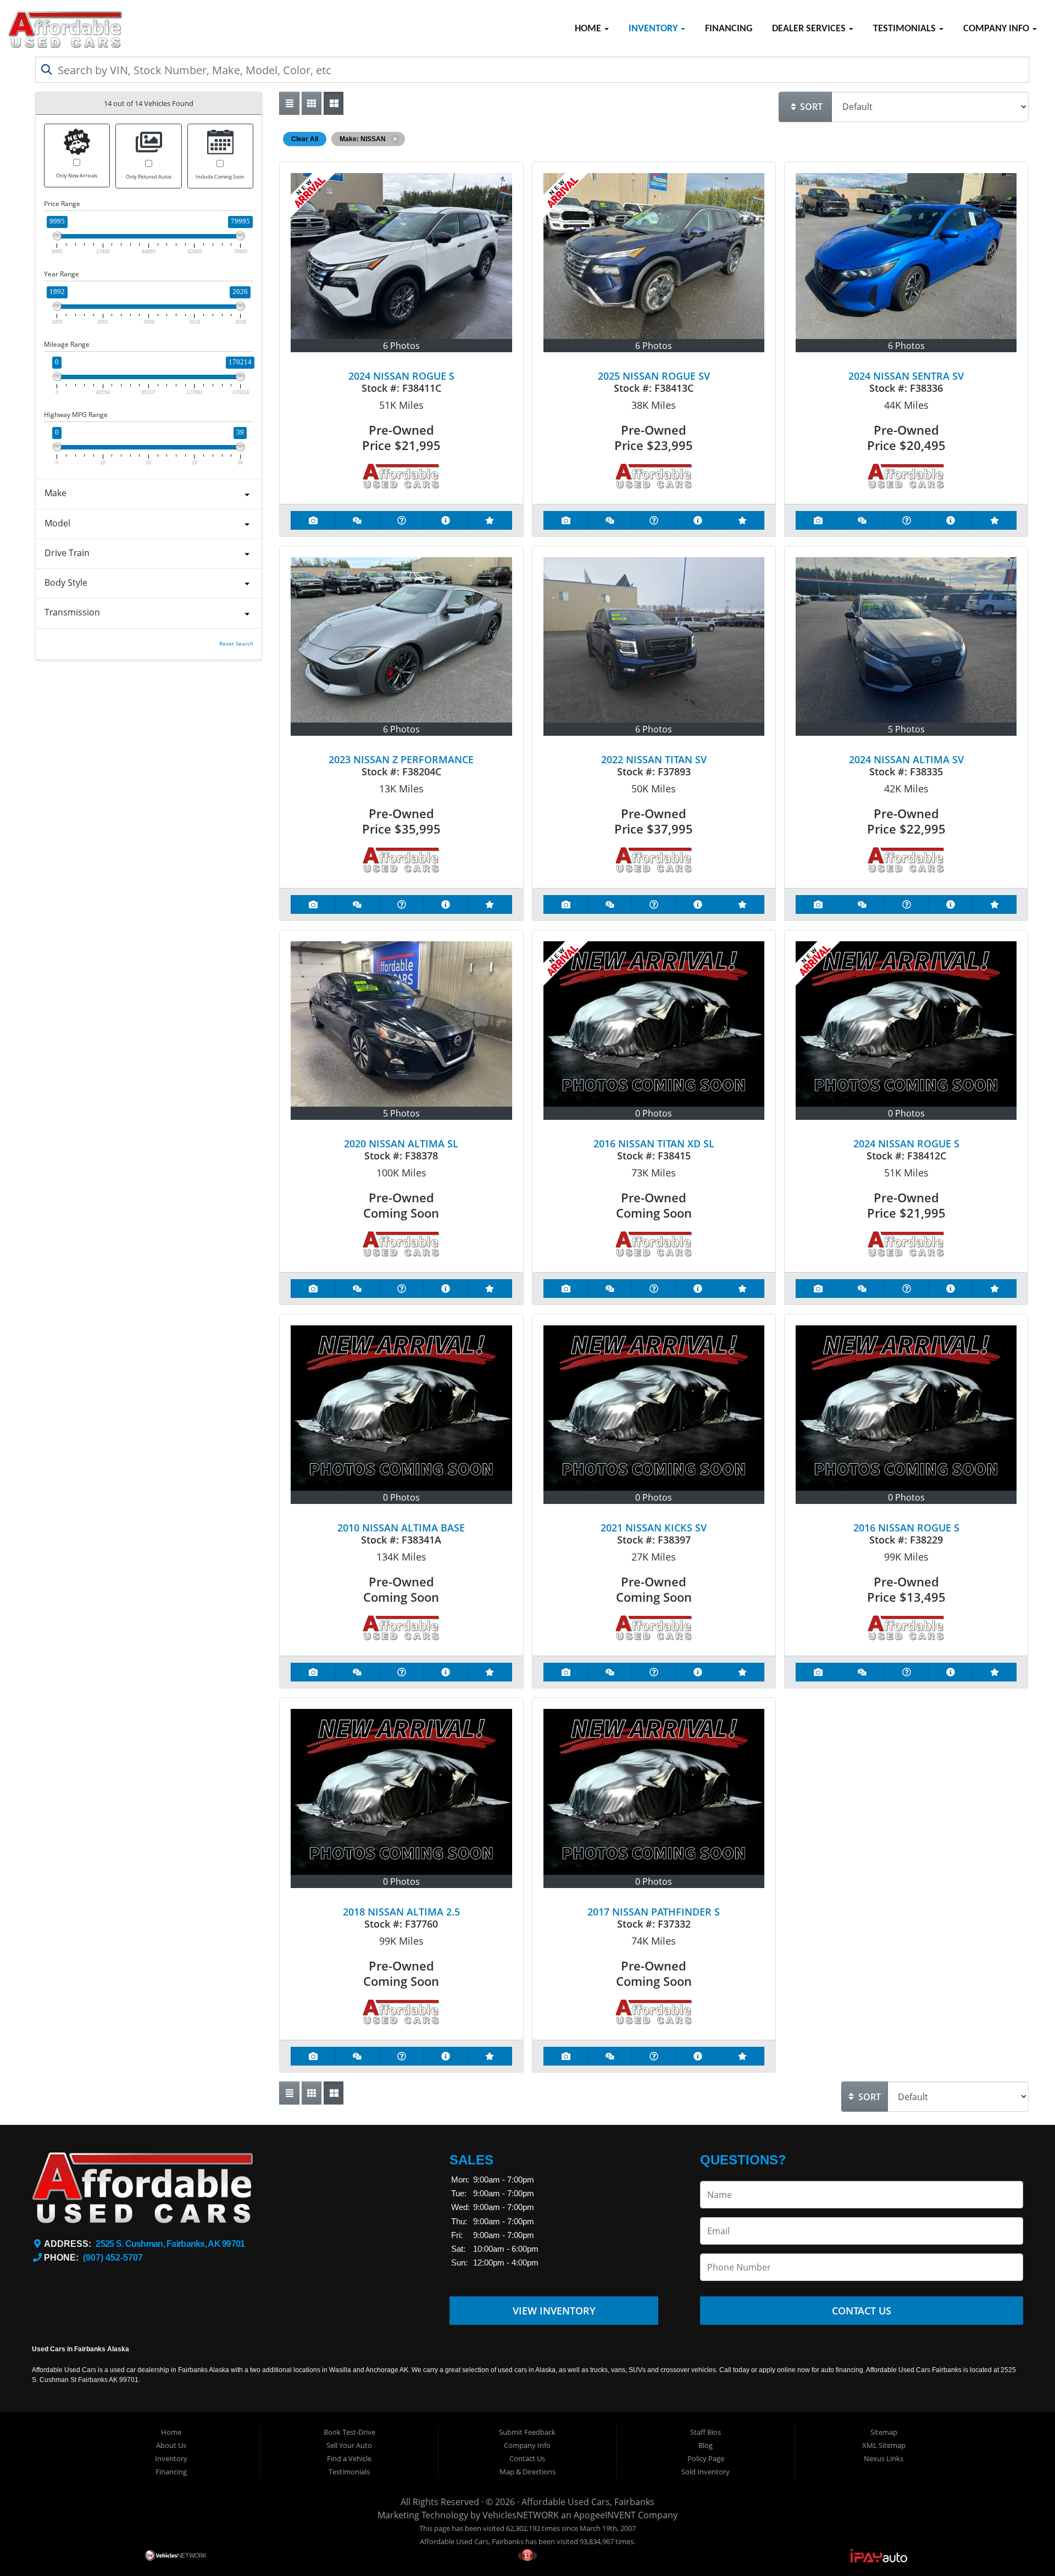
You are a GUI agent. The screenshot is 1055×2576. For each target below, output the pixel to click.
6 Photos (401, 346)
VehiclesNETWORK (521, 2515)
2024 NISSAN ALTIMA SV (906, 759)
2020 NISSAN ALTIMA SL (401, 1143)
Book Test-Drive (349, 2432)
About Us (171, 2445)
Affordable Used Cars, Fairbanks (588, 2502)
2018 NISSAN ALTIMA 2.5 (401, 1912)
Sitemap (884, 2432)
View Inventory (554, 2311)
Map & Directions (527, 2472)
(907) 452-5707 (113, 2258)
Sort (810, 107)
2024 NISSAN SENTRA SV (906, 376)
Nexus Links (884, 2458)
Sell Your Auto (349, 2445)
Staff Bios (706, 2432)
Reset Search (236, 644)
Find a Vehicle (349, 2458)
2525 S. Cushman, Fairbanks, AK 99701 (170, 2244)
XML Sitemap (884, 2445)
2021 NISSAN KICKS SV (654, 1528)
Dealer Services (810, 29)
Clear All (305, 139)
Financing (729, 29)
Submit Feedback (527, 2432)
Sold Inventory (706, 2472)
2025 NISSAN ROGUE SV (654, 376)
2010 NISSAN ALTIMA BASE (401, 1528)
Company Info (997, 29)
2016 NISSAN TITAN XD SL (654, 1143)
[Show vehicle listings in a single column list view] (289, 103)
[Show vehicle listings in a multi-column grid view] (334, 103)
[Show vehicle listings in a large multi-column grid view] (312, 103)
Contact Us (862, 2311)
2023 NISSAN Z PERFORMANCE (401, 759)
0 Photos (654, 1113)
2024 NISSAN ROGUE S (401, 376)
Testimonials (906, 29)
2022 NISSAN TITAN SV (654, 759)
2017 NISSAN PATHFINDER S (654, 1912)
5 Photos (906, 729)
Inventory (654, 29)
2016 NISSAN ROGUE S (906, 1528)
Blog (706, 2445)
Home (589, 29)
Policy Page (706, 2458)
